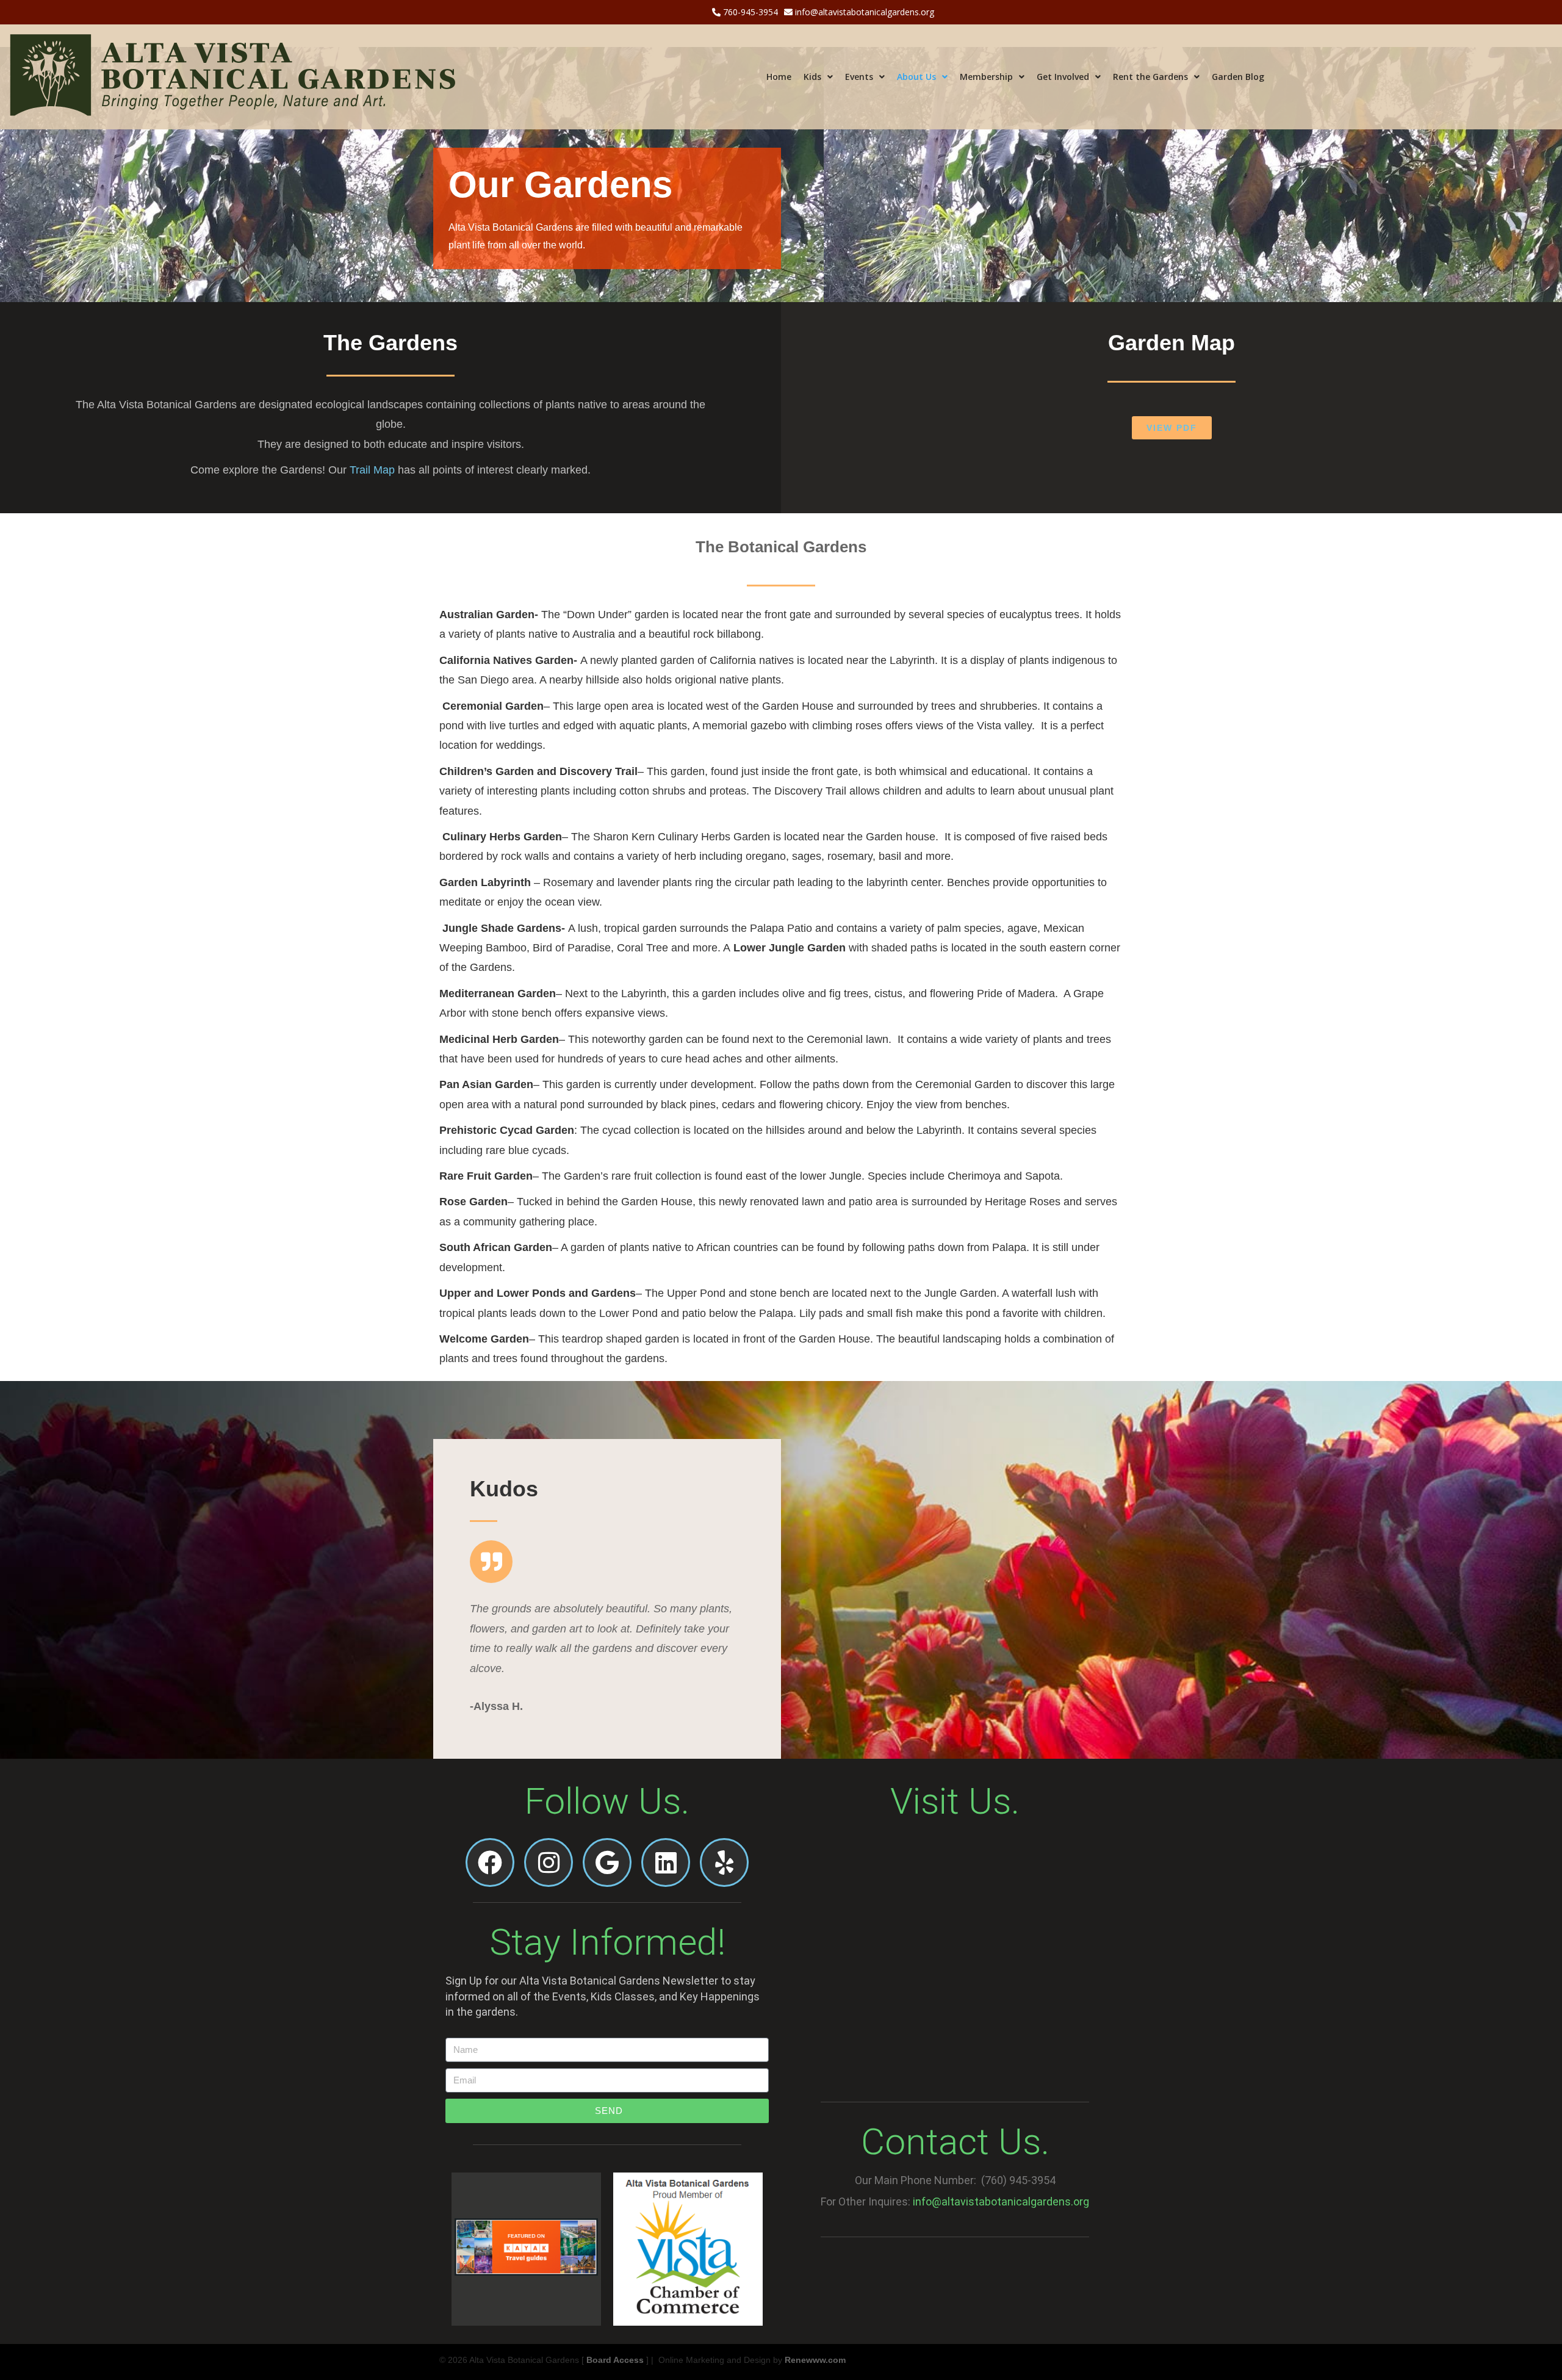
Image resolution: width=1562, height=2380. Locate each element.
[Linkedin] (666, 1863)
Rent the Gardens (1150, 77)
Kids (812, 77)
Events (859, 77)
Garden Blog (1238, 77)
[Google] (607, 1863)
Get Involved (1063, 77)
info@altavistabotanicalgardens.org (863, 12)
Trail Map (372, 470)
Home (779, 77)
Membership (986, 77)
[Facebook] (490, 1863)
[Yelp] (724, 1863)
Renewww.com (815, 2360)
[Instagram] (549, 1863)
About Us (916, 77)
